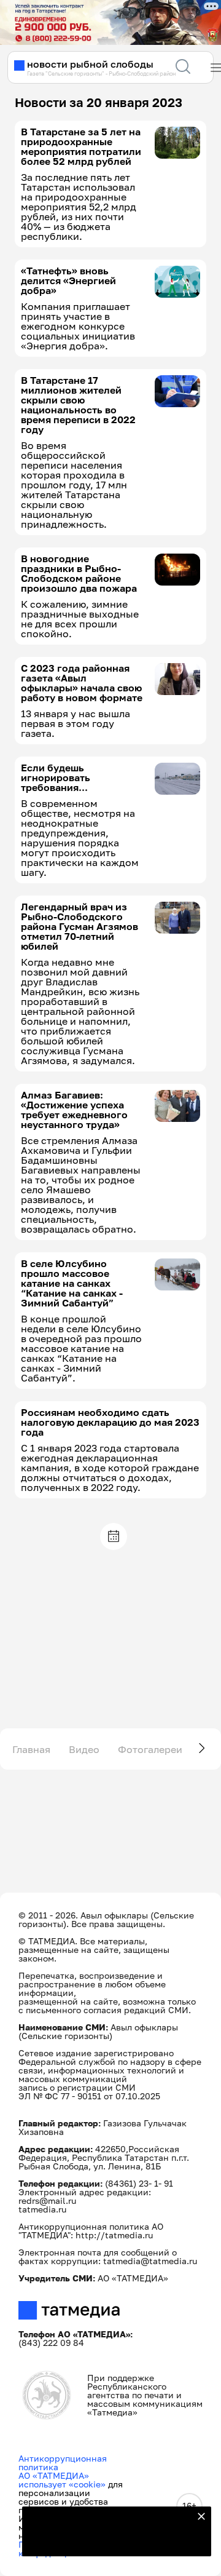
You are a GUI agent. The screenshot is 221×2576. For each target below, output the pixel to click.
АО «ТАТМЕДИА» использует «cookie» (62, 2480)
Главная (31, 1749)
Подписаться (109, 2539)
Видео (84, 1749)
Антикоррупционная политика (63, 2463)
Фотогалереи (150, 1749)
